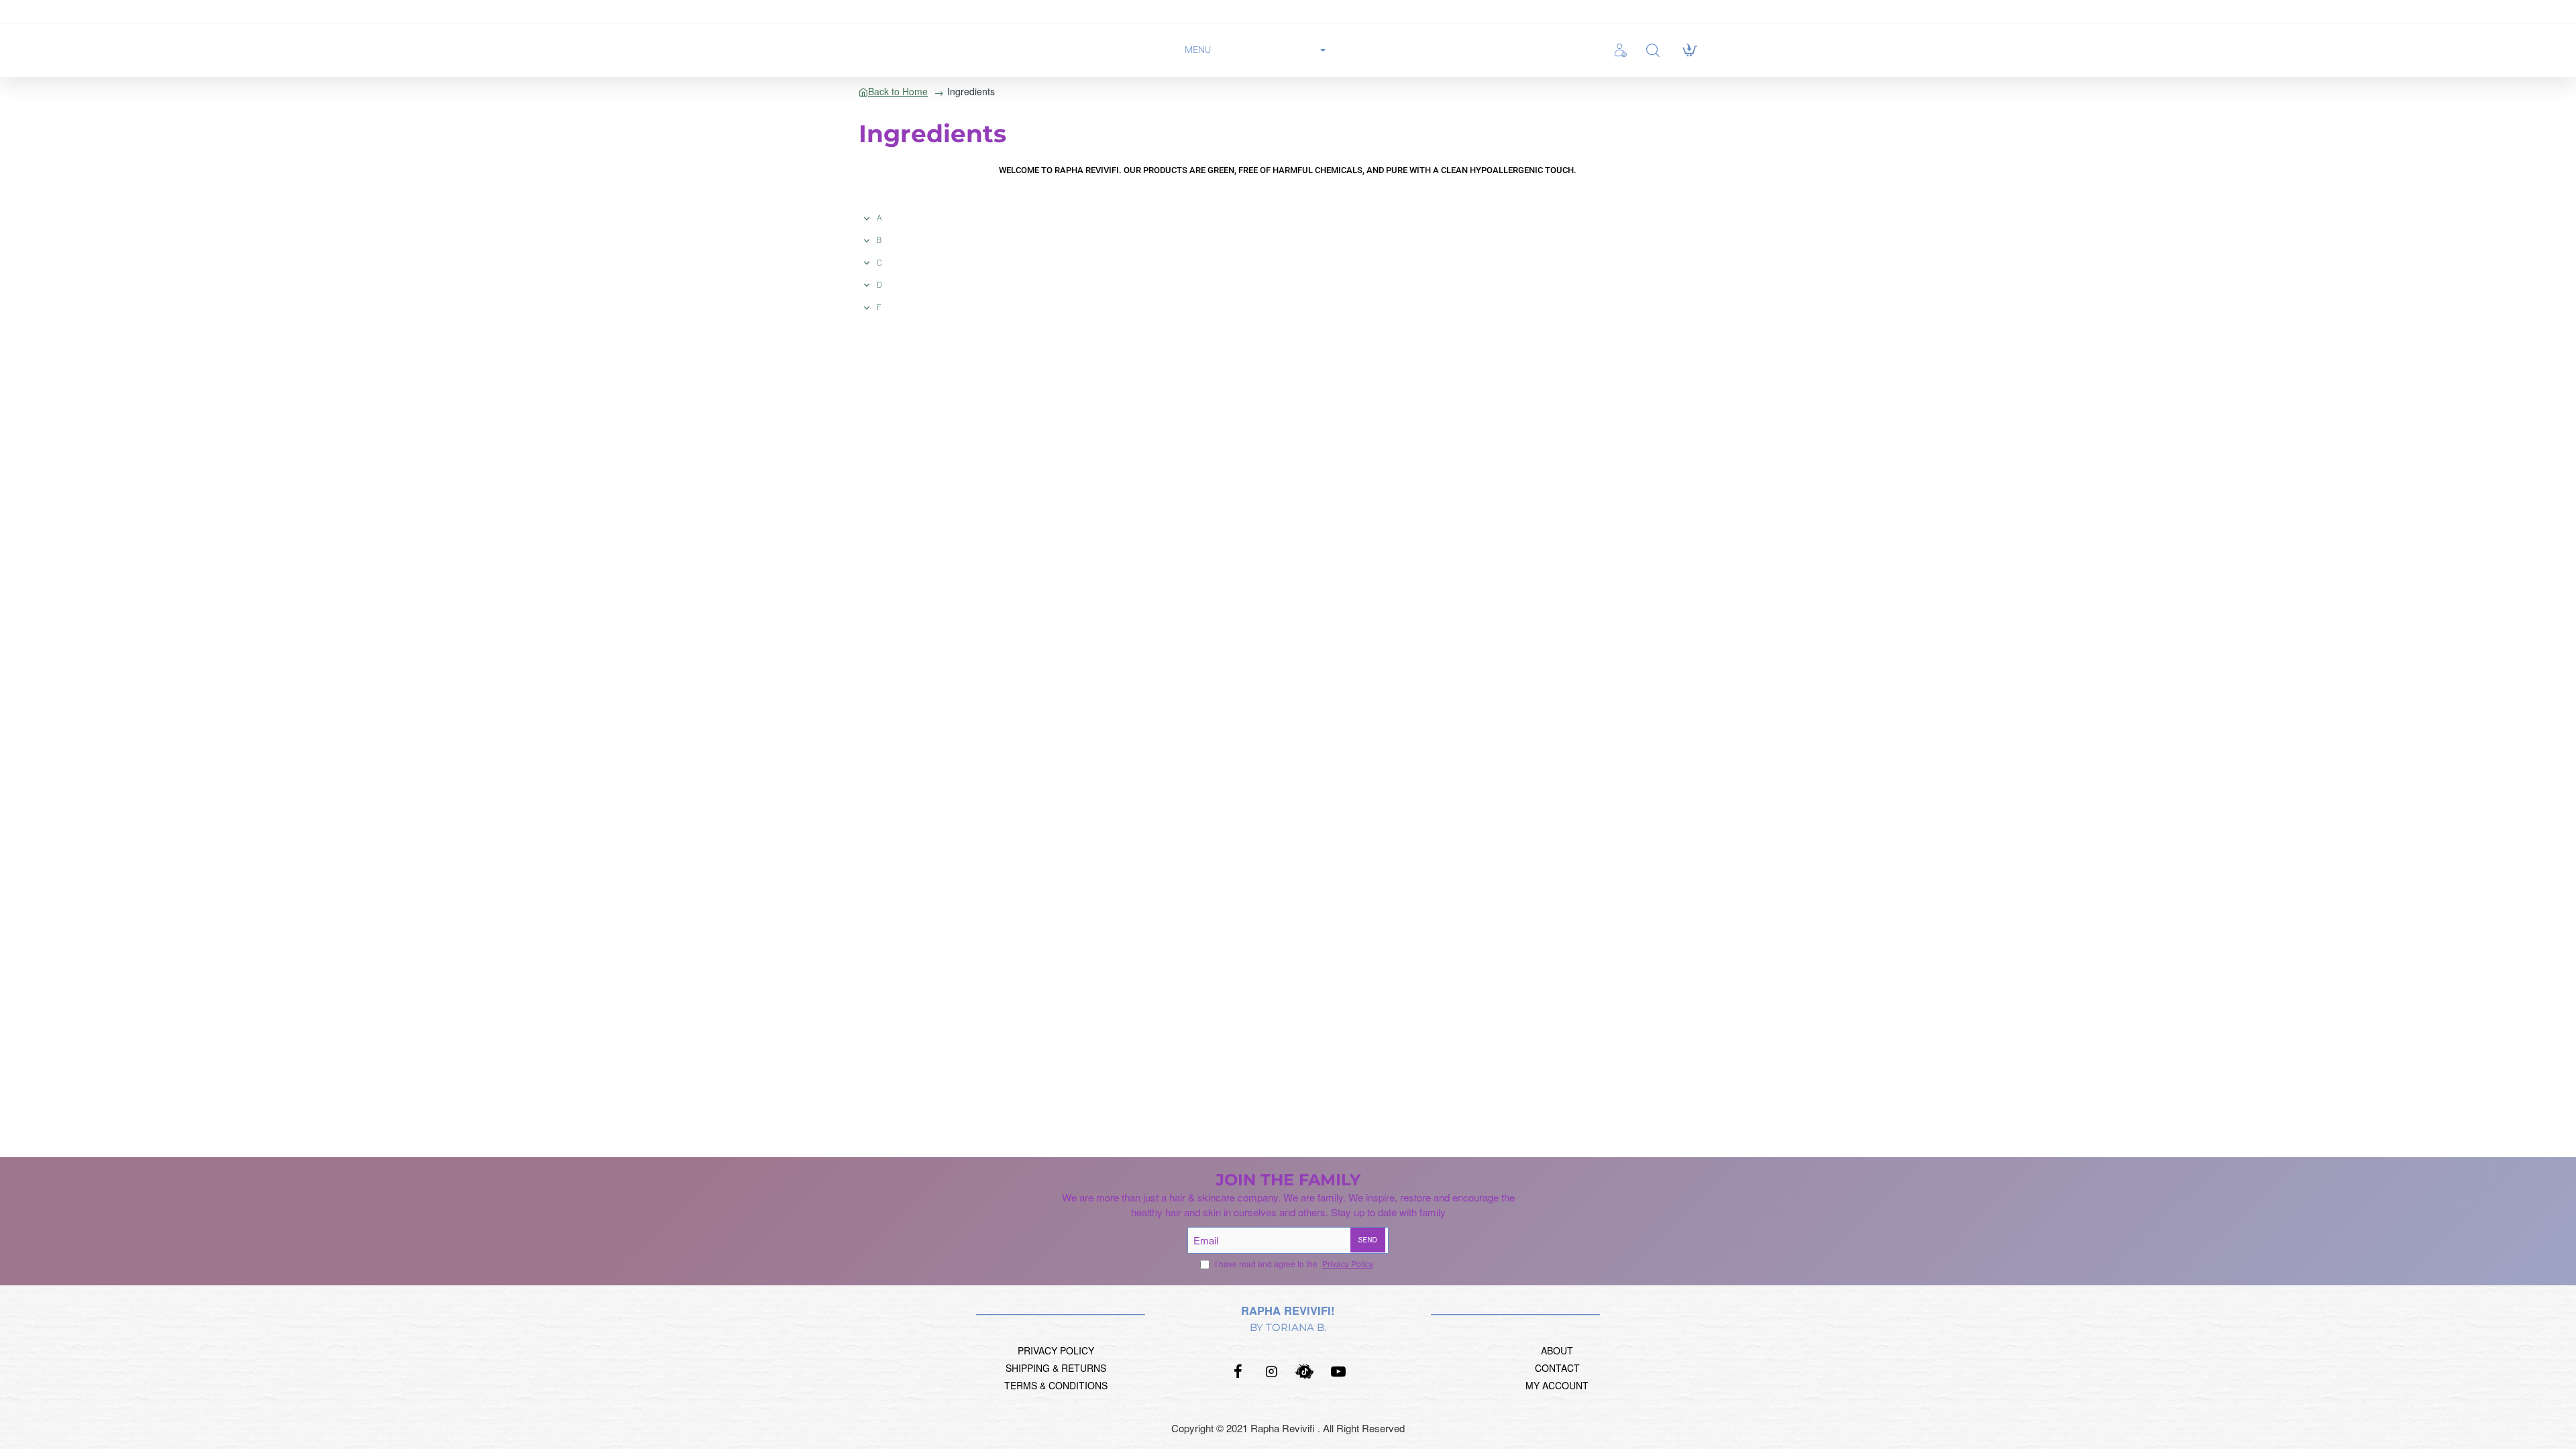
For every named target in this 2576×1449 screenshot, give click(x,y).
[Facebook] (1238, 1371)
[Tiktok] (1305, 1371)
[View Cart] (1689, 50)
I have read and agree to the (1293, 1264)
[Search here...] (1653, 51)
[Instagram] (1271, 1371)
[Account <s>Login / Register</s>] (1624, 50)
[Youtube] (1338, 1371)
